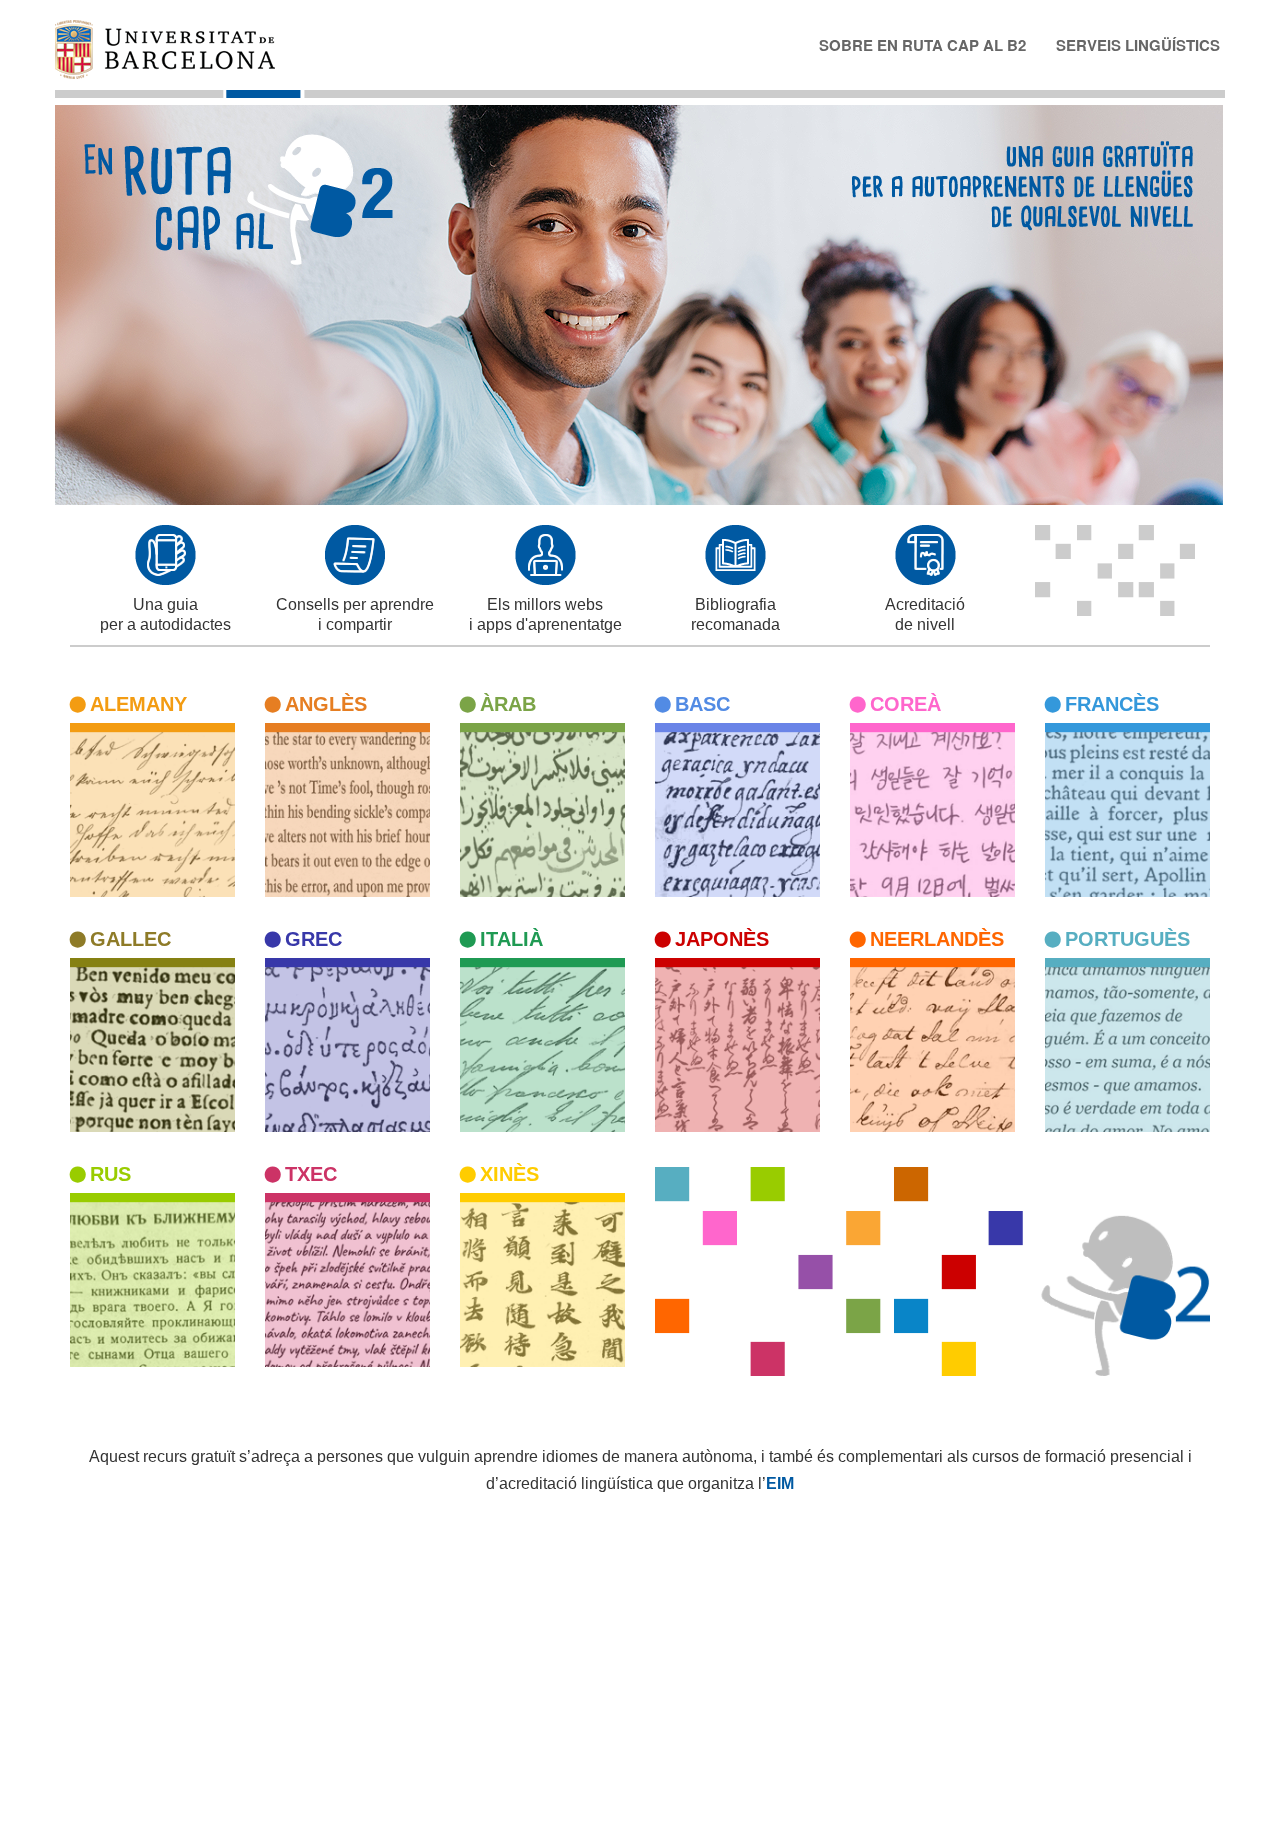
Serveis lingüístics (1138, 44)
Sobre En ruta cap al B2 (922, 44)
